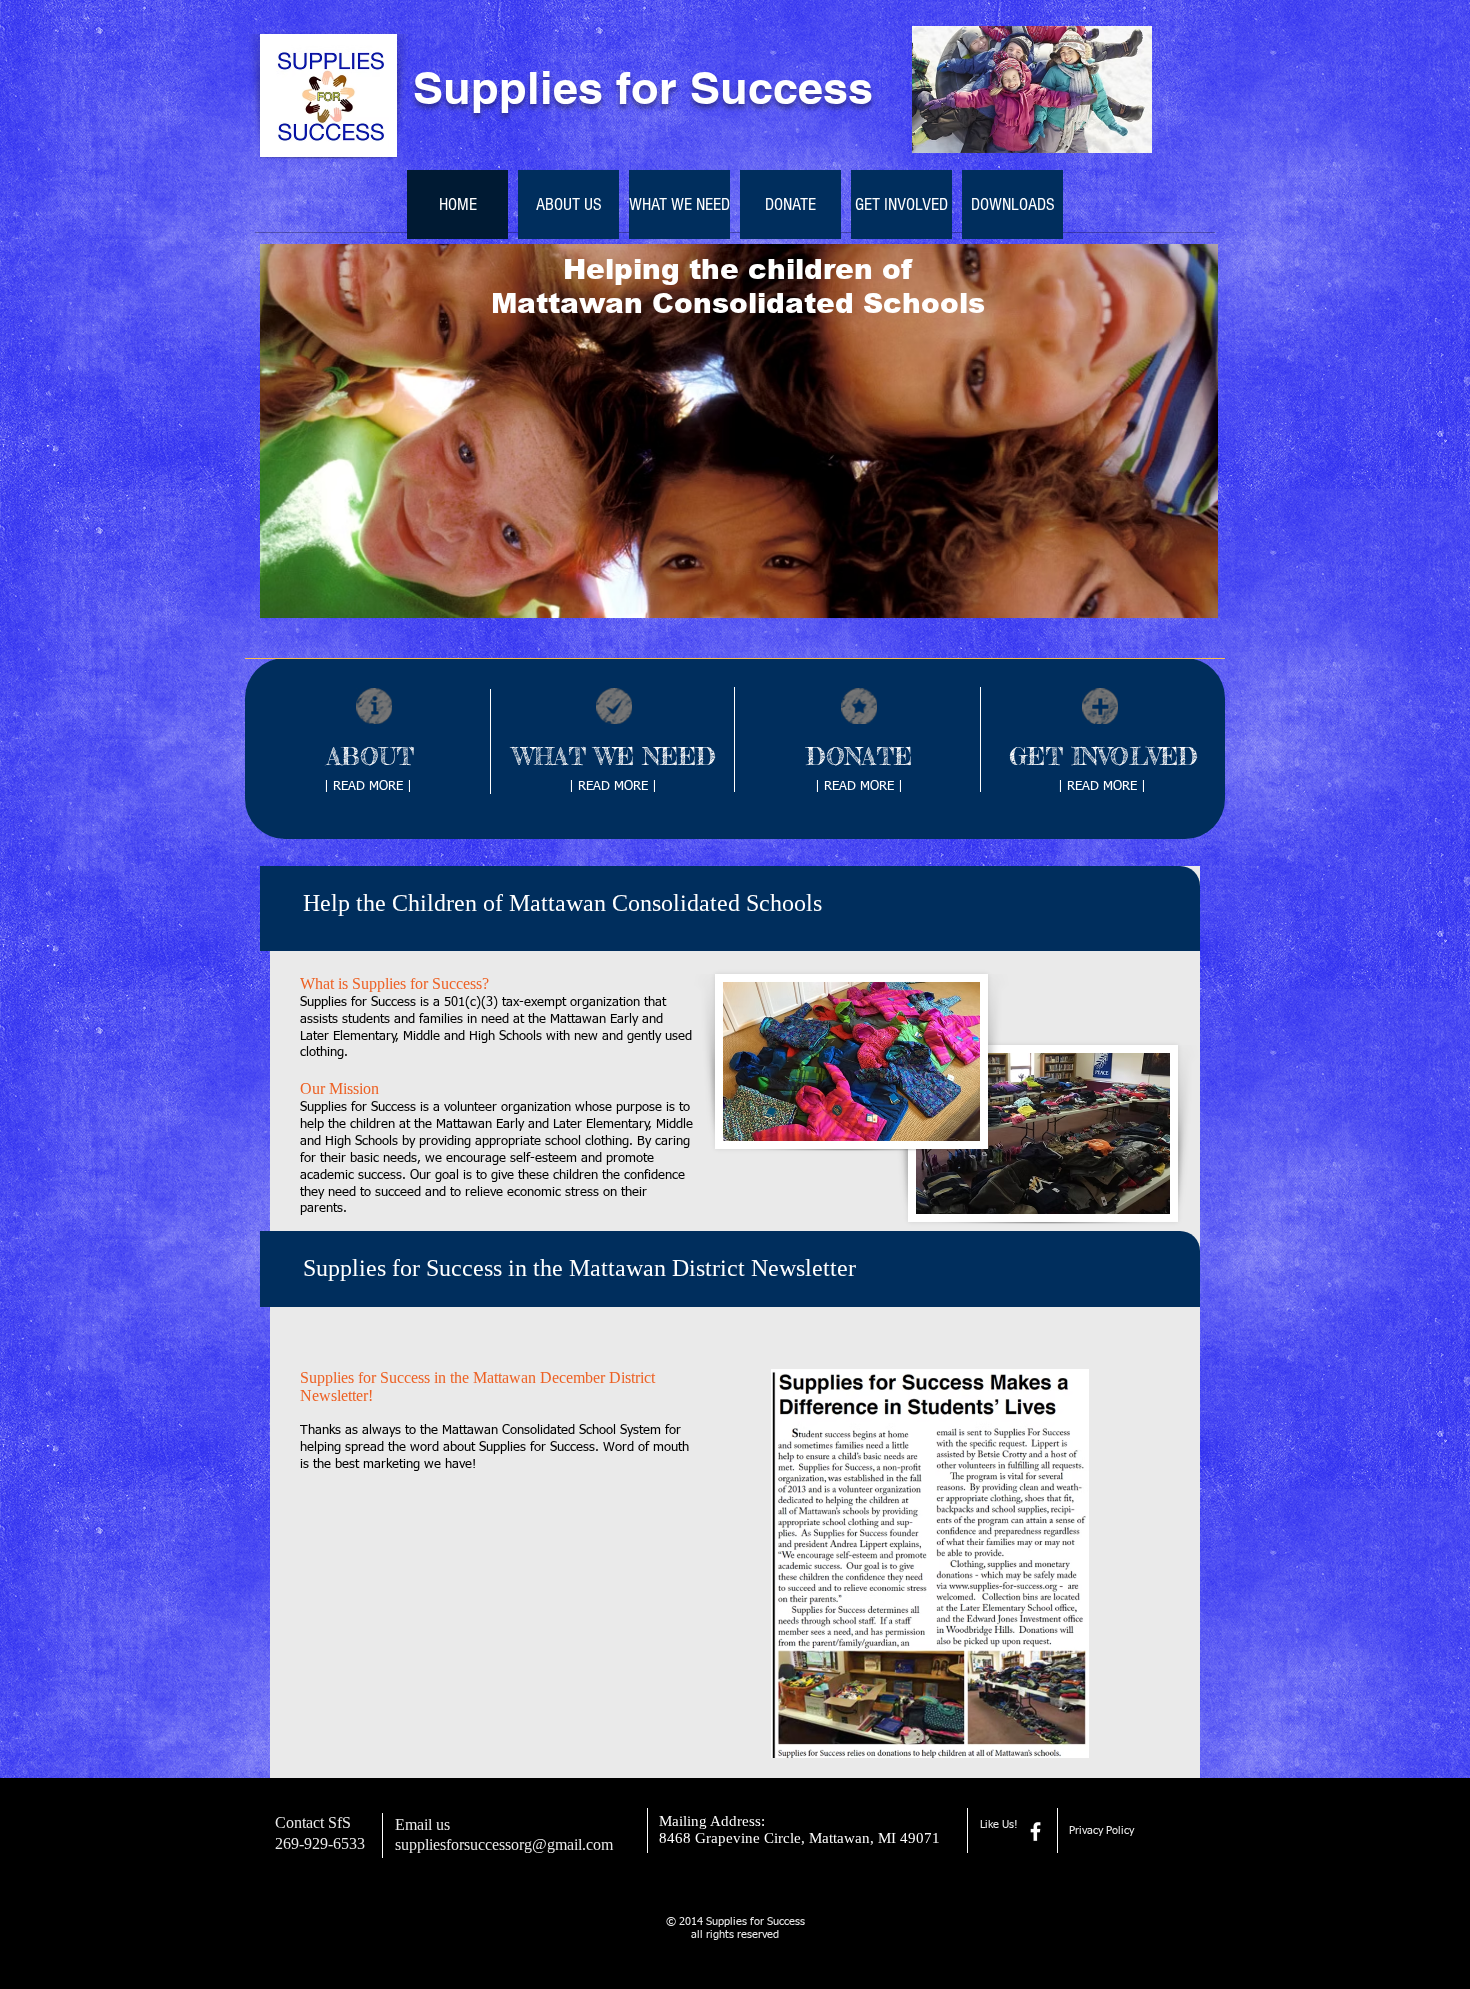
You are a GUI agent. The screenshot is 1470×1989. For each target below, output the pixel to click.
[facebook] (1035, 1831)
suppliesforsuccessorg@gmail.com (504, 1844)
